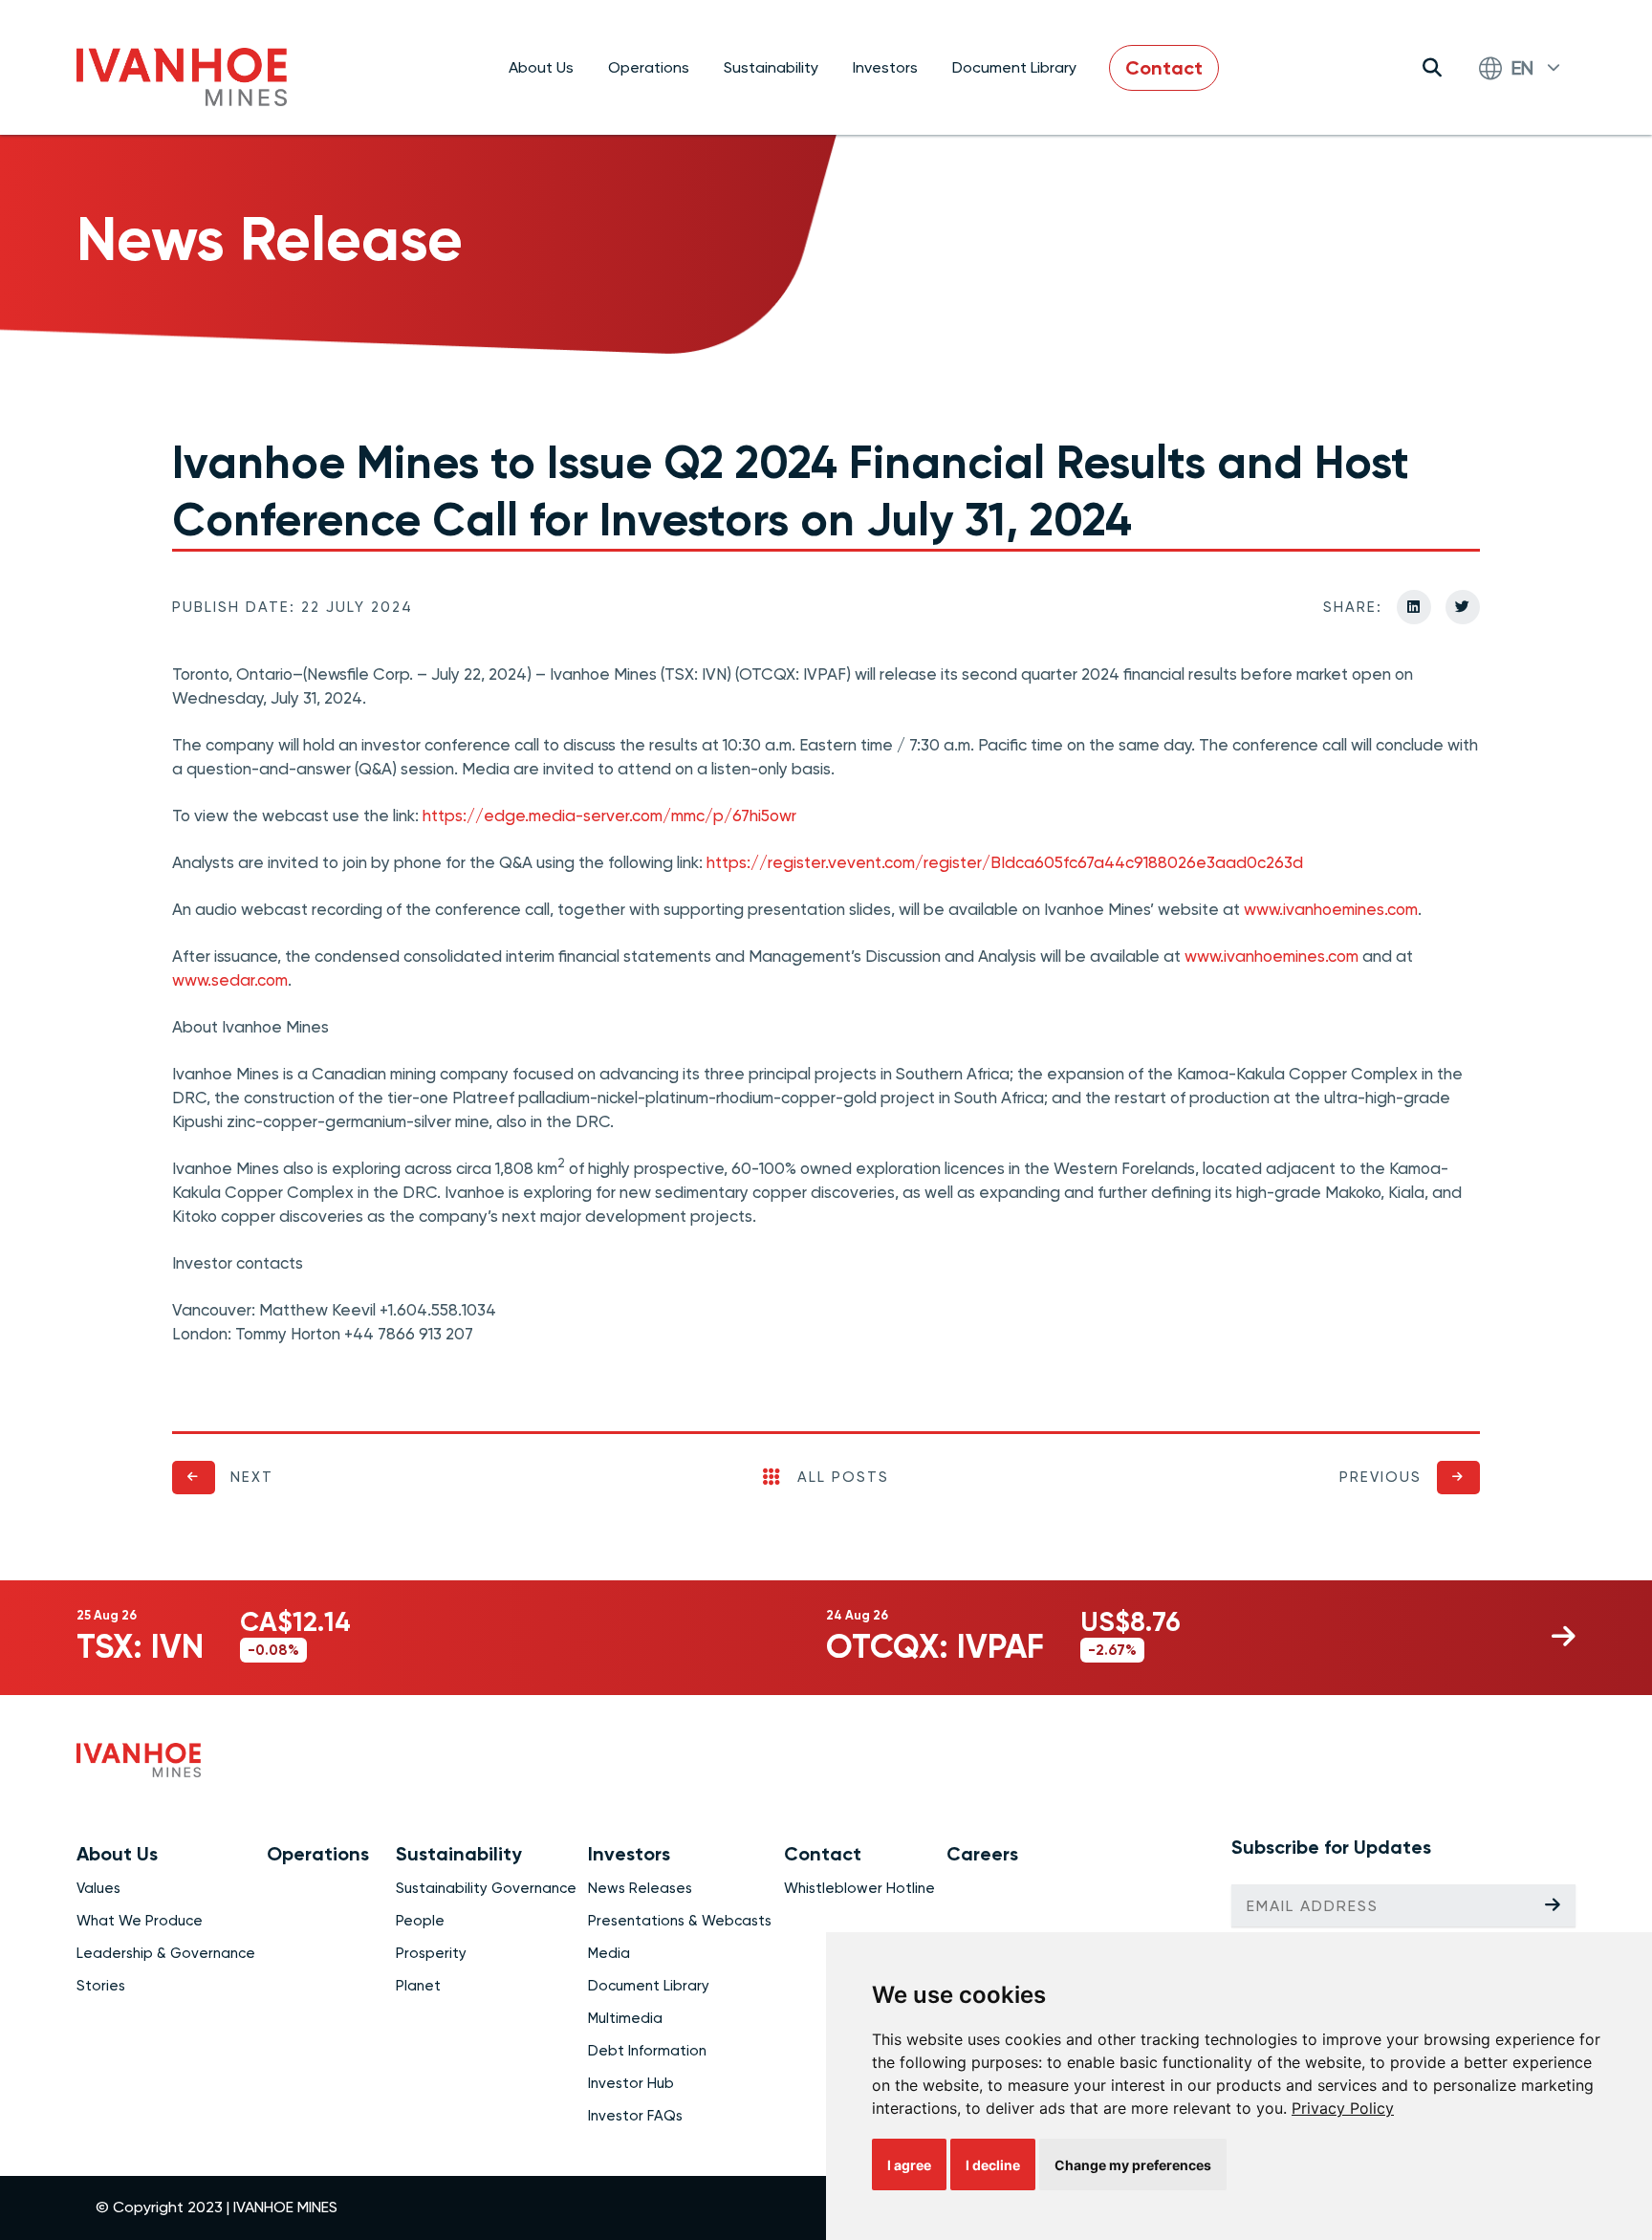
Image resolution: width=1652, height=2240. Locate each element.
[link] (1343, 2108)
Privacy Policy (1343, 2108)
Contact (1164, 68)
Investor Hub (631, 2083)
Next (252, 1477)
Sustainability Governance (486, 1888)
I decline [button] (993, 2165)
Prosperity (431, 1953)
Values (98, 1888)
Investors (885, 67)
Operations (649, 67)
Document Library (1014, 67)
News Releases (640, 1888)
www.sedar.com (230, 980)
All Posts (843, 1477)
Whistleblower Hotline (859, 1888)
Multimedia (625, 2018)
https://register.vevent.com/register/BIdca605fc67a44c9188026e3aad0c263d (1005, 862)
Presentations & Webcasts (680, 1921)
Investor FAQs (635, 2116)
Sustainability (771, 67)
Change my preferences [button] (1133, 2165)
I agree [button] (909, 2165)
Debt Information (647, 2051)
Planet (418, 1986)
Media (609, 1953)
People (420, 1921)
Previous (1380, 1477)
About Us (541, 67)
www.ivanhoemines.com (1331, 909)
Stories (101, 1986)
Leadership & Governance (166, 1953)
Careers (982, 1854)
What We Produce (140, 1921)
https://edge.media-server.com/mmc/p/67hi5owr (609, 816)
